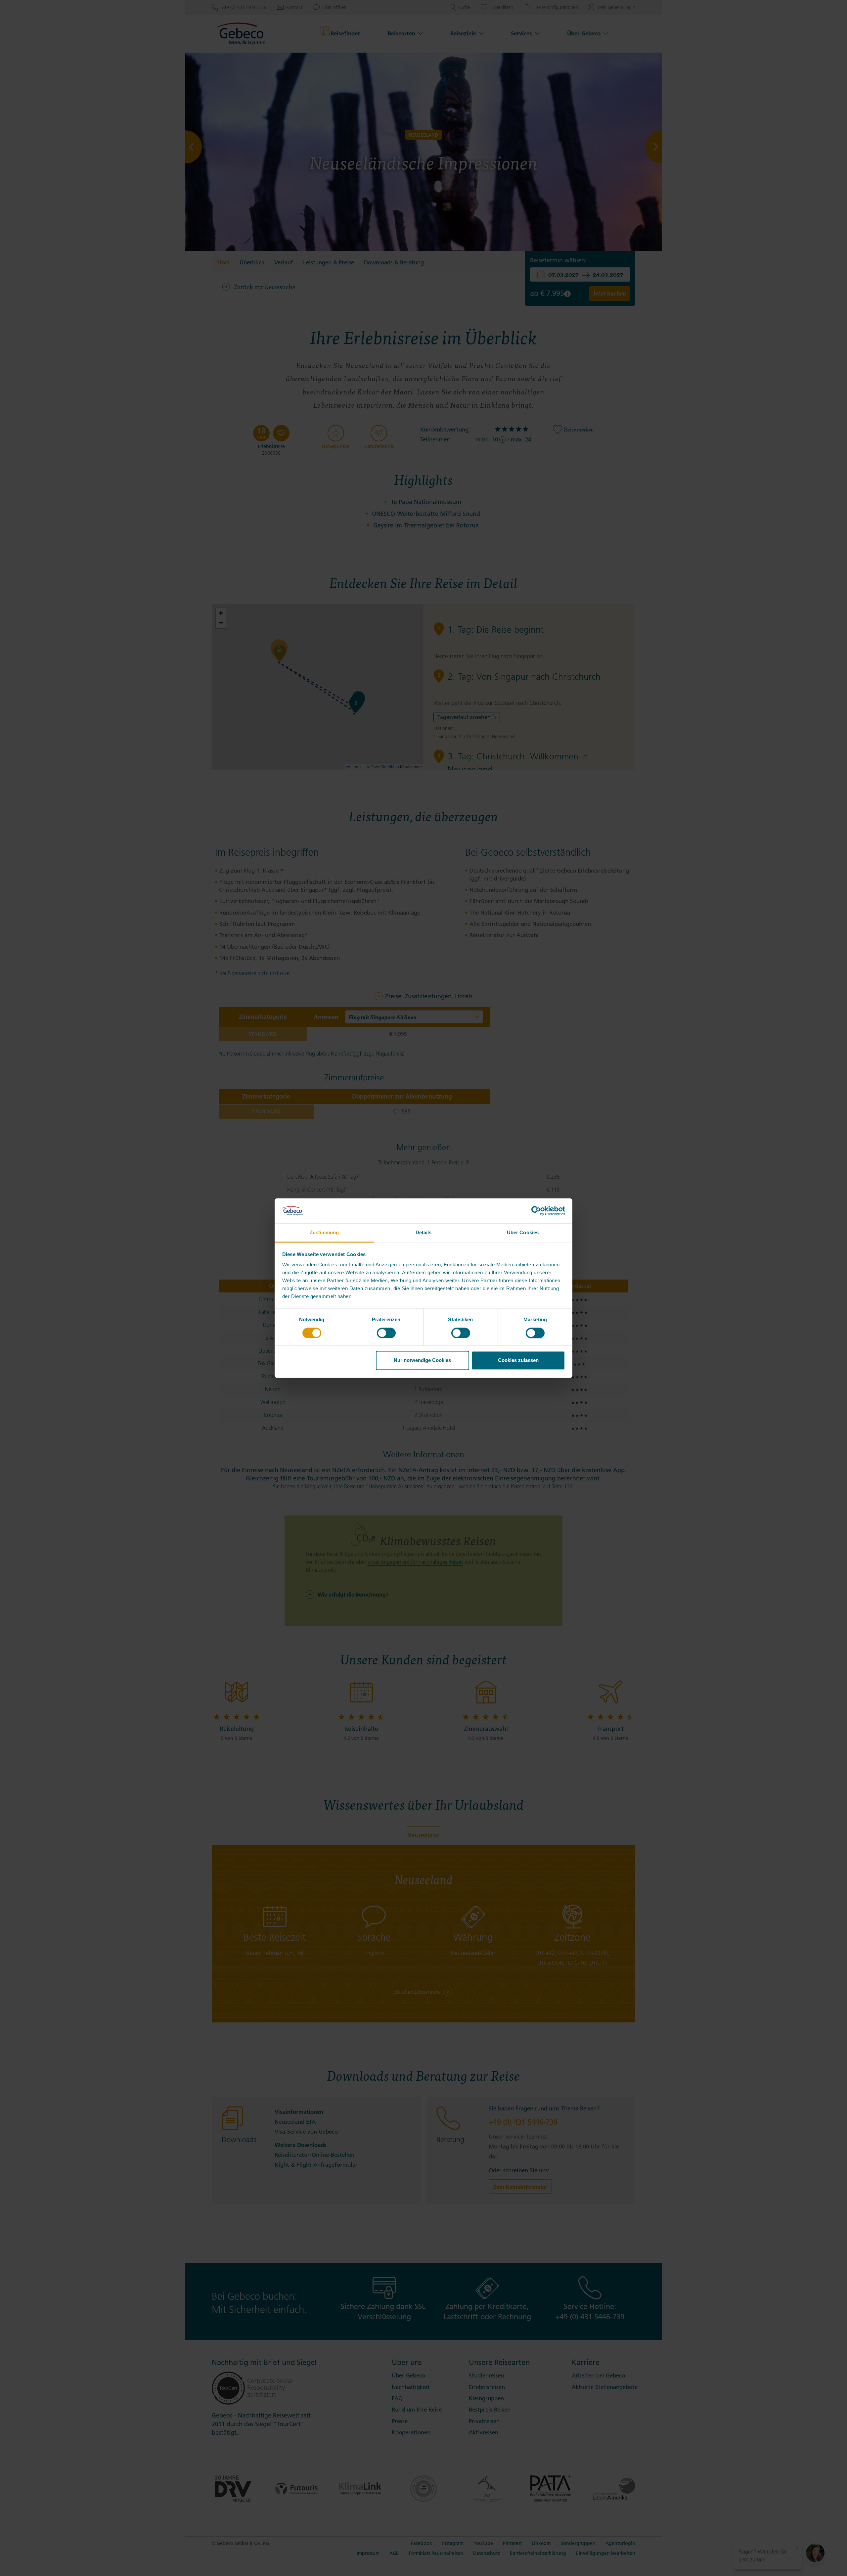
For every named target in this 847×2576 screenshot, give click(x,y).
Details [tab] (424, 1233)
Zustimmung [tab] (324, 1233)
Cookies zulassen (518, 1360)
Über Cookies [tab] (523, 1233)
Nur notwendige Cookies (422, 1360)
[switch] (386, 1333)
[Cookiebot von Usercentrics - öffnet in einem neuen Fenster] (536, 1211)
